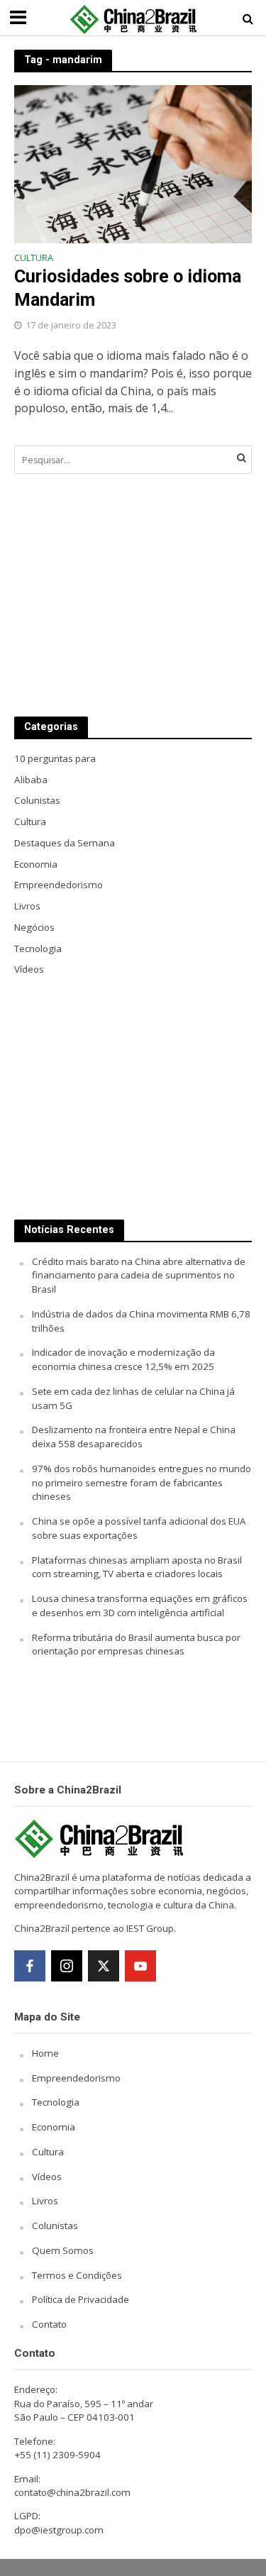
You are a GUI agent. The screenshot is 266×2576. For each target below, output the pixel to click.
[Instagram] (67, 1966)
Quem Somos (63, 2250)
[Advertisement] (133, 595)
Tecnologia (56, 2102)
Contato (49, 2324)
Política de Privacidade (81, 2299)
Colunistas (55, 2226)
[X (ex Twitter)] (104, 1966)
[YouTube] (140, 1966)
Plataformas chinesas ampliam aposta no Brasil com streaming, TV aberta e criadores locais (137, 1567)
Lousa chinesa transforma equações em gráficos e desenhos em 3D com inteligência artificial (140, 1605)
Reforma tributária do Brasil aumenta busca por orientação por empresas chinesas (136, 1644)
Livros (45, 2201)
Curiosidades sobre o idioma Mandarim (128, 288)
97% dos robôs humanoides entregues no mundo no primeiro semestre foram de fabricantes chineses (142, 1483)
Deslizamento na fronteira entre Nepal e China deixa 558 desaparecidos (134, 1437)
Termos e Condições (77, 2275)
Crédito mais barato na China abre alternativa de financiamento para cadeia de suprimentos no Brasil (139, 1276)
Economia (54, 2127)
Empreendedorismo (76, 2078)
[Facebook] (30, 1966)
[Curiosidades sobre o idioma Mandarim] (133, 162)
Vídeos (47, 2177)
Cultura (34, 259)
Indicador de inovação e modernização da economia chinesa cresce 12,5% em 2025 (123, 1359)
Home (45, 2053)
